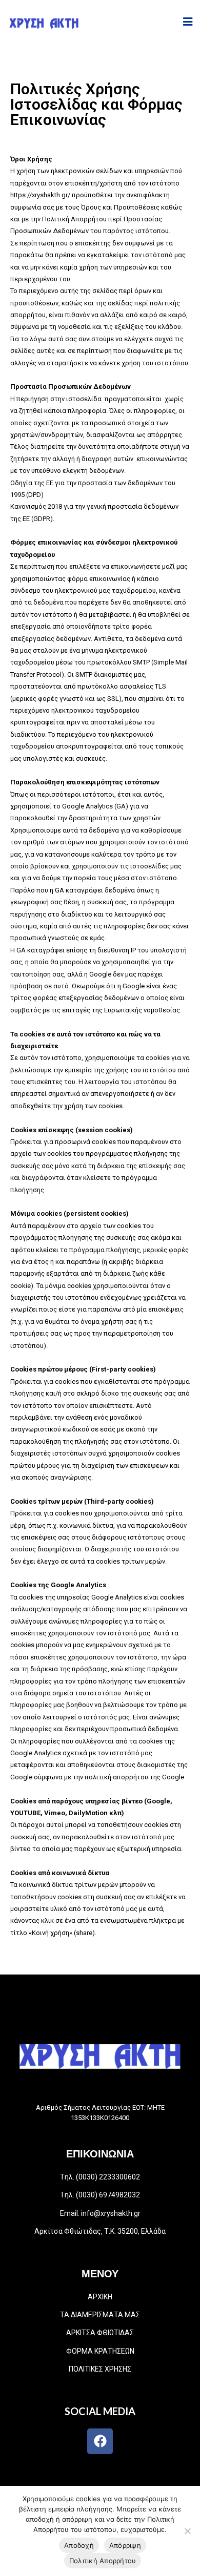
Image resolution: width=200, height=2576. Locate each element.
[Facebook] (100, 2441)
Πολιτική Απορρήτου (103, 2561)
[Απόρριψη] (187, 2531)
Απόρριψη (125, 2545)
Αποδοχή (79, 2545)
